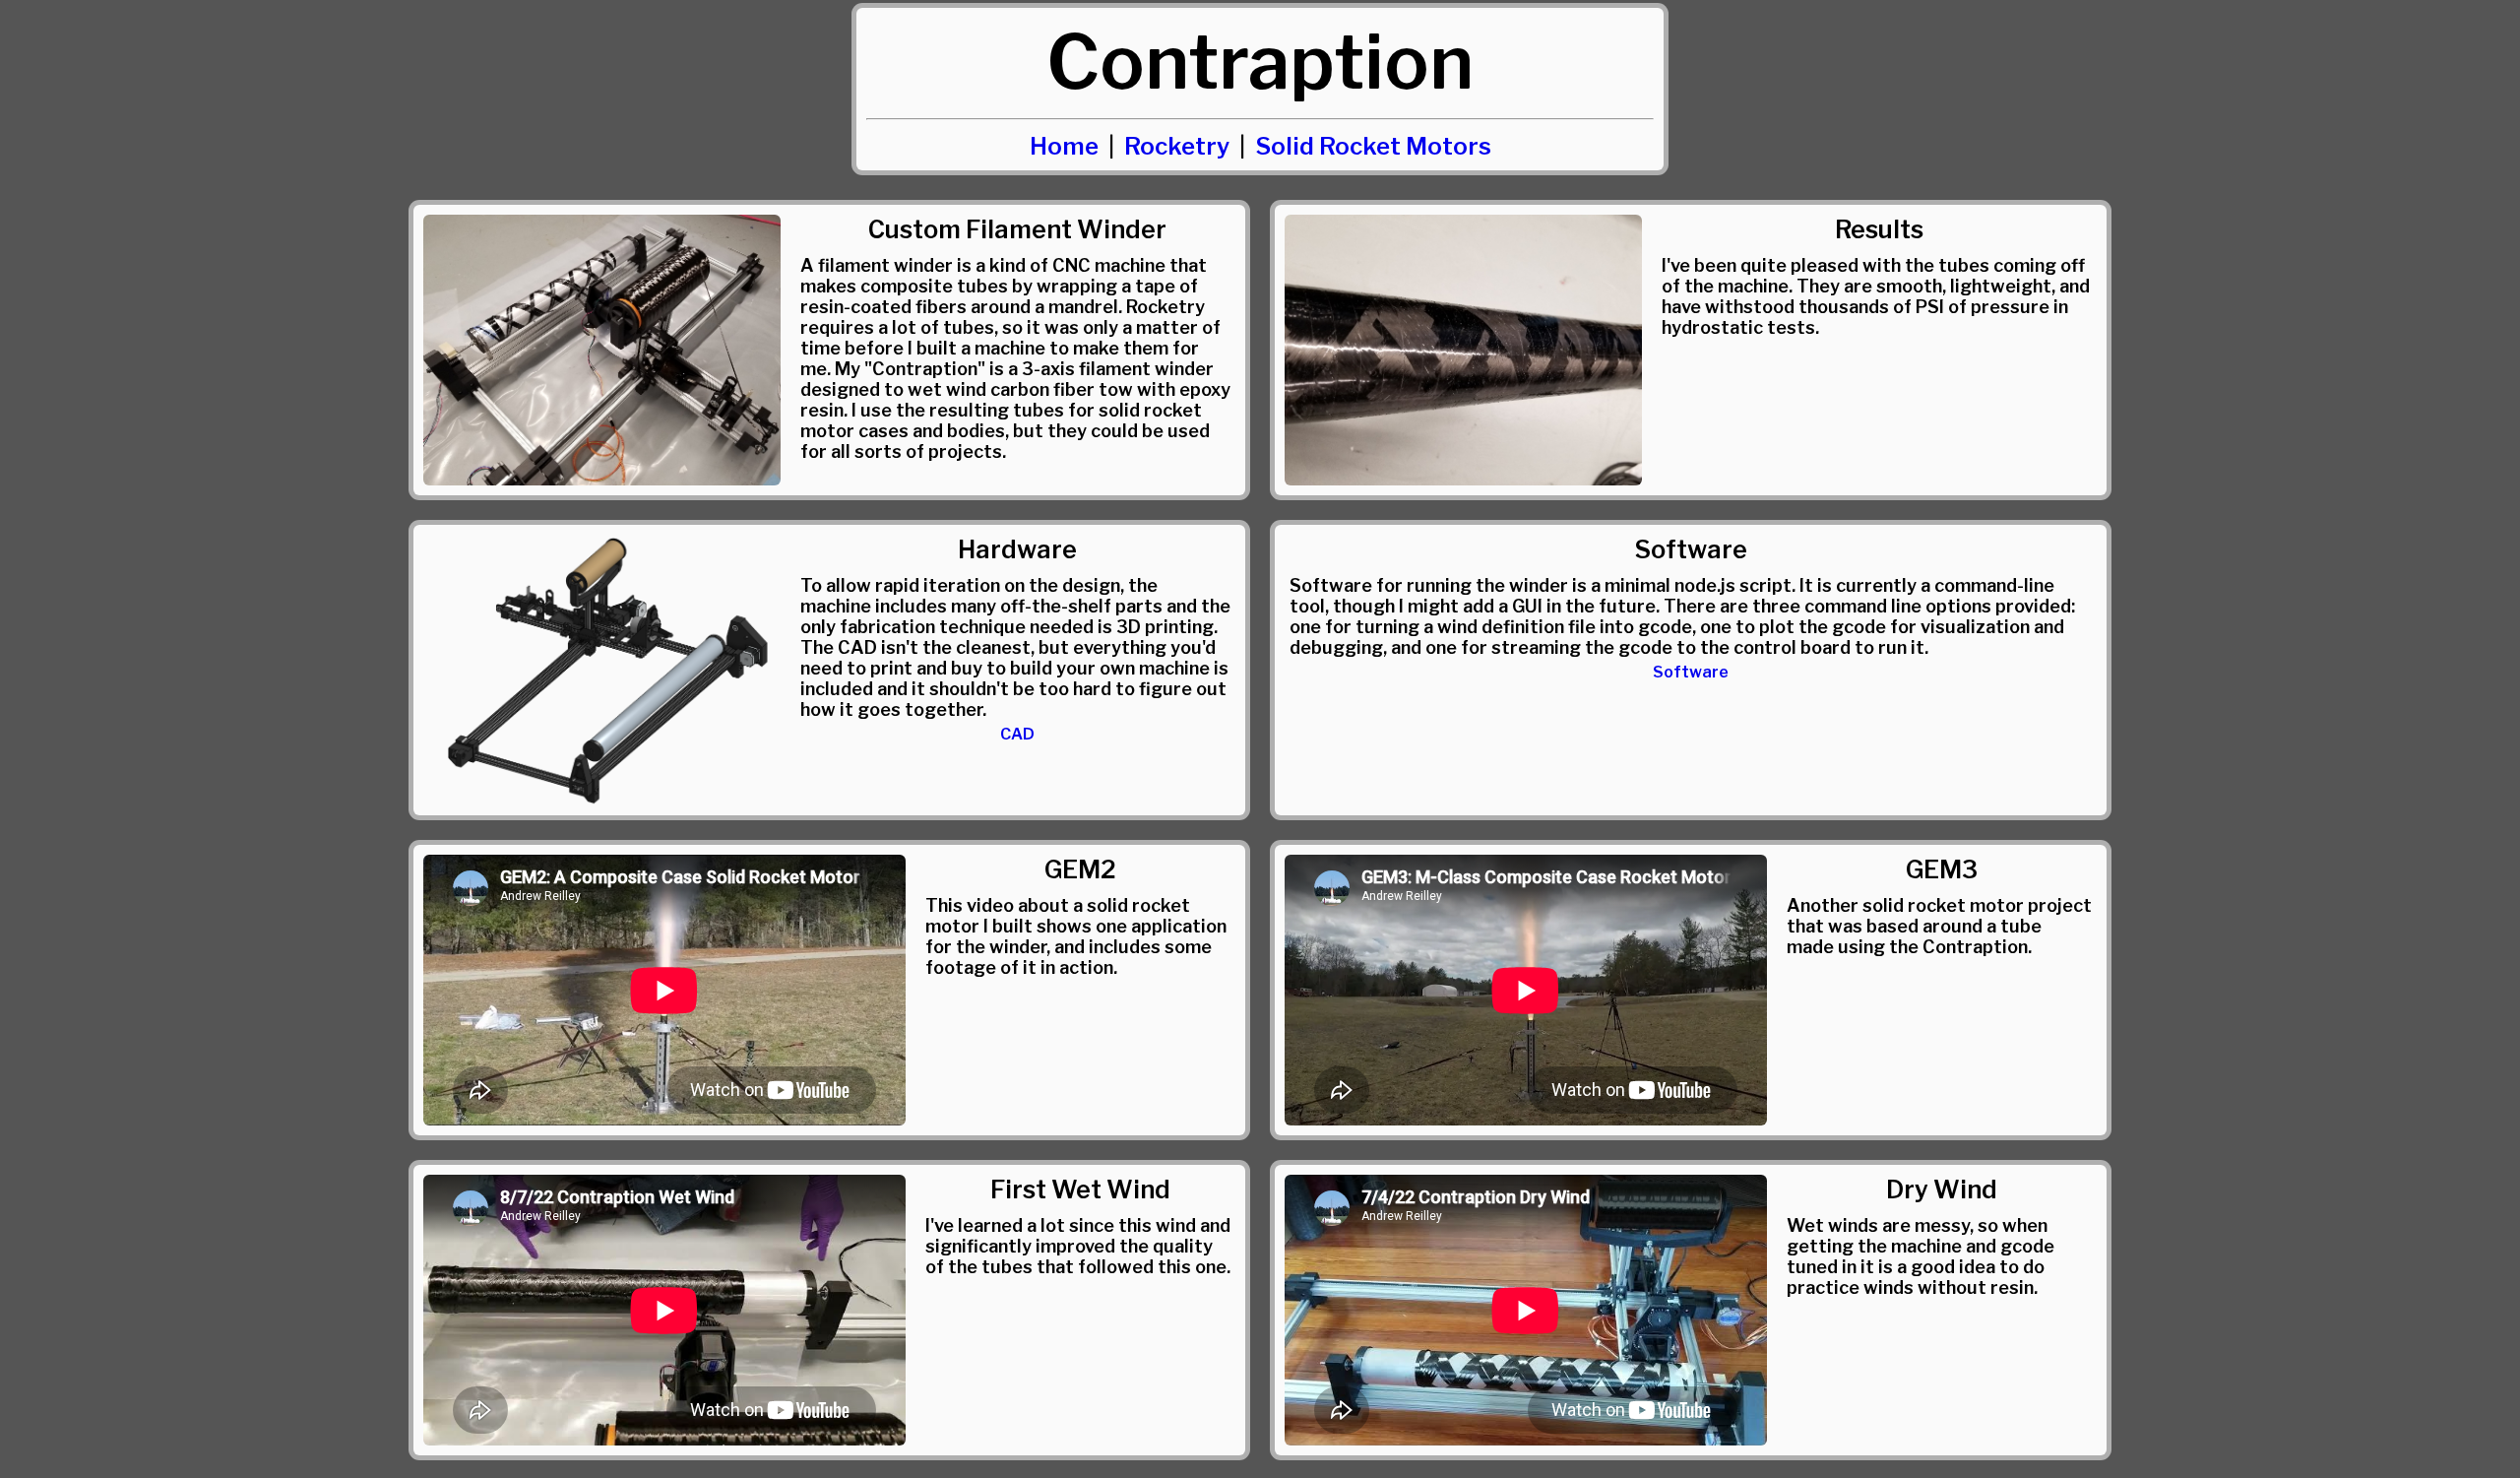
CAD (1017, 734)
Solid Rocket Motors (1373, 146)
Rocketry (1177, 146)
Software (1691, 672)
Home (1064, 146)
